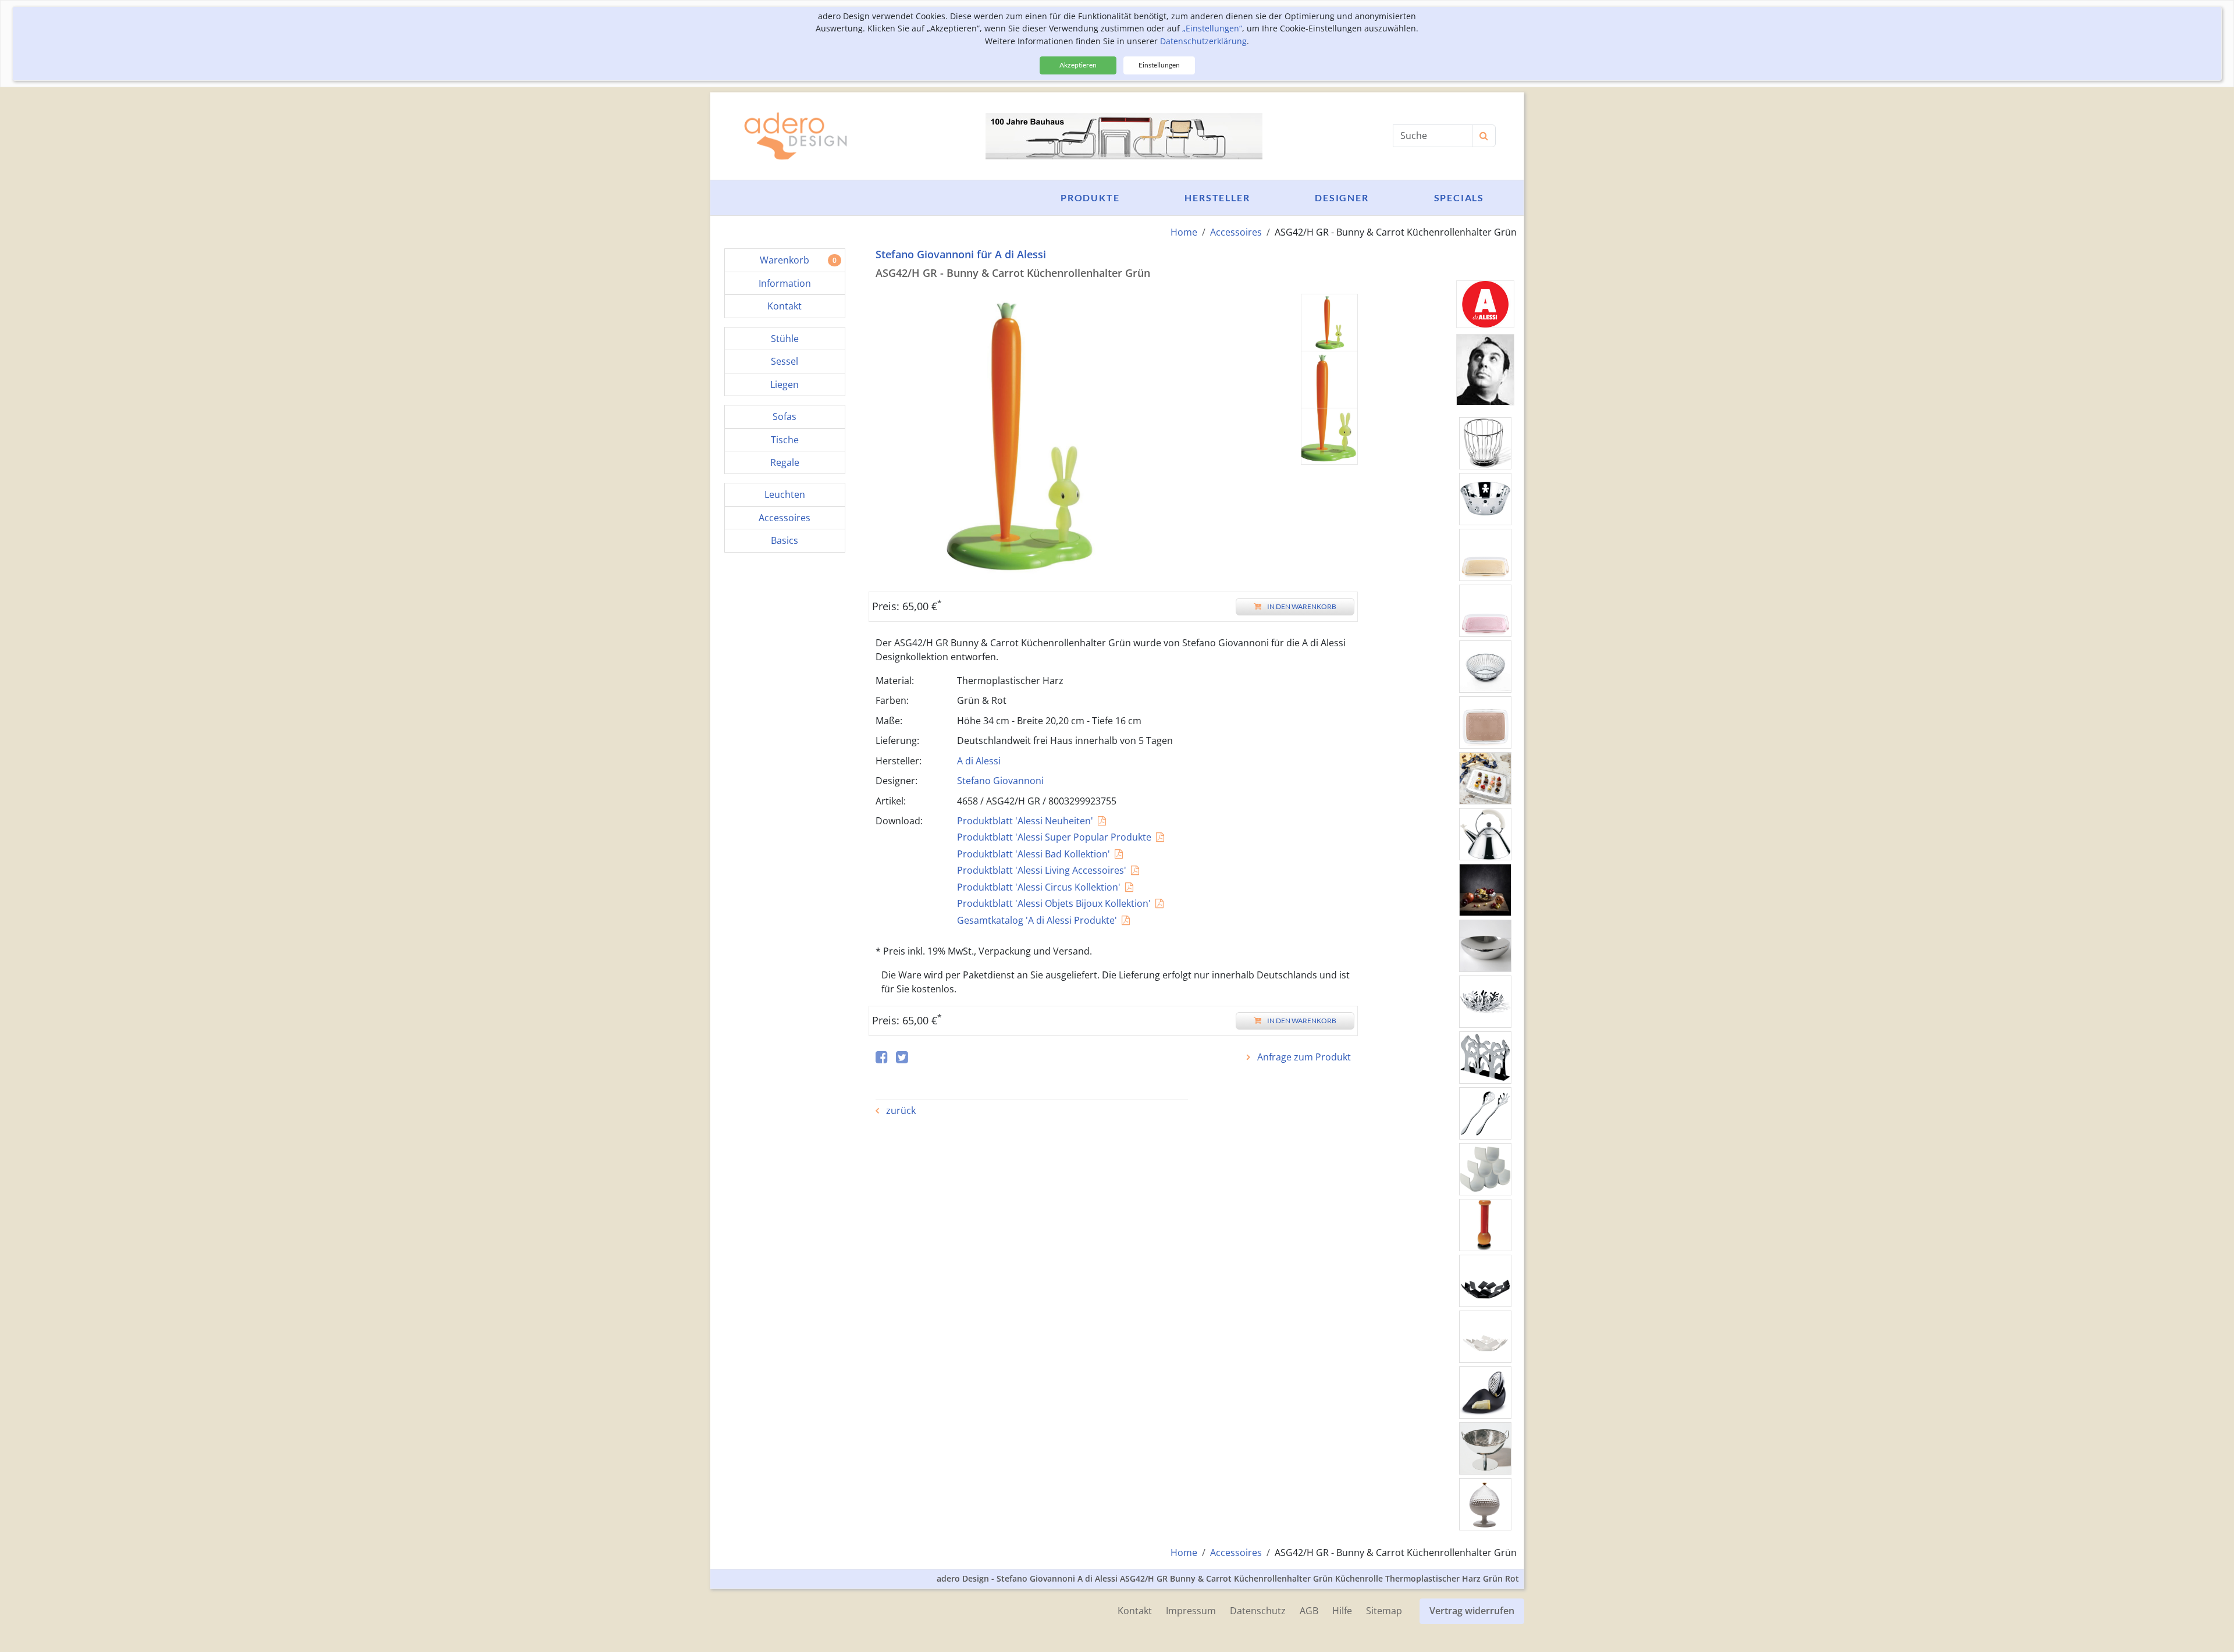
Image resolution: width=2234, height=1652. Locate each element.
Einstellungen (1159, 65)
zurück (900, 1110)
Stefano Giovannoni (1000, 781)
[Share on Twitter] (902, 1058)
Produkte (1090, 197)
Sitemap (1384, 1611)
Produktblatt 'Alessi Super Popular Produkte (1054, 837)
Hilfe (1342, 1611)
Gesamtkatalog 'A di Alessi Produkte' (1037, 920)
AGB (1309, 1611)
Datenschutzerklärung (1203, 41)
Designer (1342, 197)
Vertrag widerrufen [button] (1472, 1611)
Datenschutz (1258, 1611)
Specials (1459, 197)
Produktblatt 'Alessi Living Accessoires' (1042, 870)
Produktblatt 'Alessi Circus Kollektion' (1039, 887)
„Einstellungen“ (1212, 28)
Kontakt (1135, 1611)
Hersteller (1217, 197)
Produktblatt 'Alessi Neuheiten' (1025, 821)
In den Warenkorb (1302, 606)
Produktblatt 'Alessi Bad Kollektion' (1034, 854)
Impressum (1191, 1611)
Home (1184, 232)
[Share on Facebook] (882, 1058)
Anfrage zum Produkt (1303, 1057)
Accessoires (1236, 232)
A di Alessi (979, 761)
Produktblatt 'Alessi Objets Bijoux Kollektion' (1054, 903)
